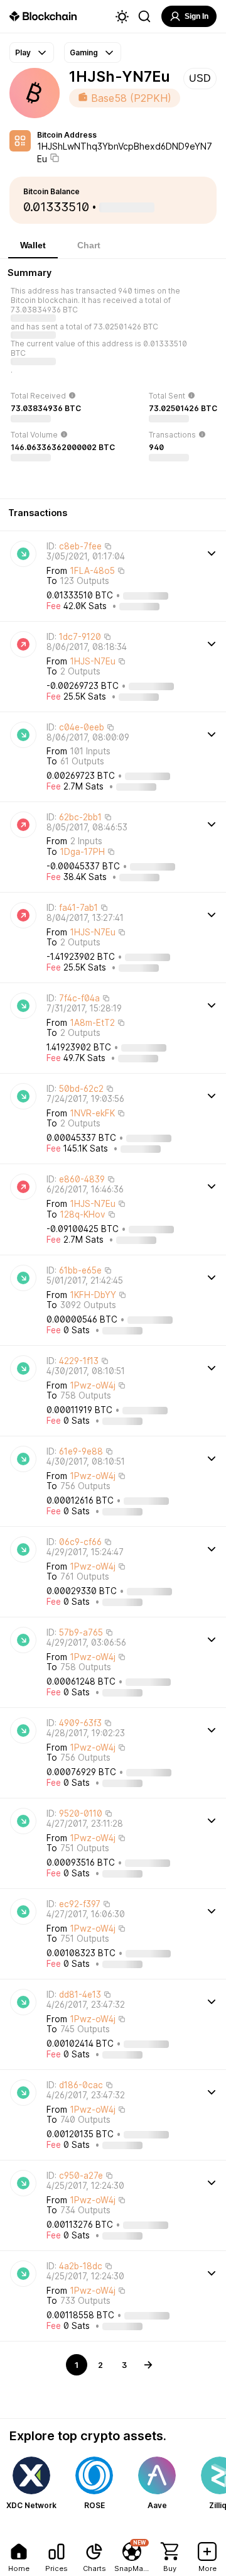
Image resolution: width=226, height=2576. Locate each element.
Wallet (33, 245)
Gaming (84, 52)
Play (23, 52)
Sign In (196, 16)
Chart (89, 245)
